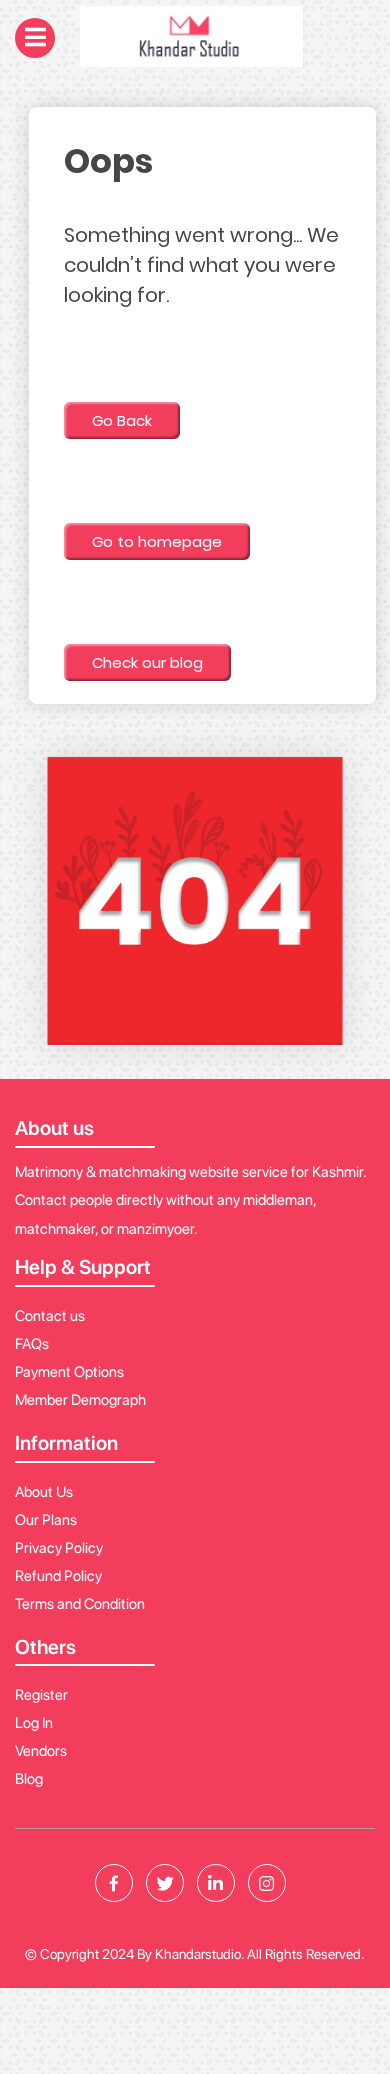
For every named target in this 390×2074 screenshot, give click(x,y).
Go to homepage (157, 541)
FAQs (32, 1344)
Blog (29, 1779)
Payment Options (69, 1372)
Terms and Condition (80, 1604)
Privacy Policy (59, 1548)
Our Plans (46, 1520)
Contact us (50, 1316)
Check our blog (147, 662)
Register (41, 1695)
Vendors (41, 1751)
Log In (34, 1723)
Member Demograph (80, 1400)
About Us (44, 1492)
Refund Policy (58, 1576)
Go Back (122, 420)
